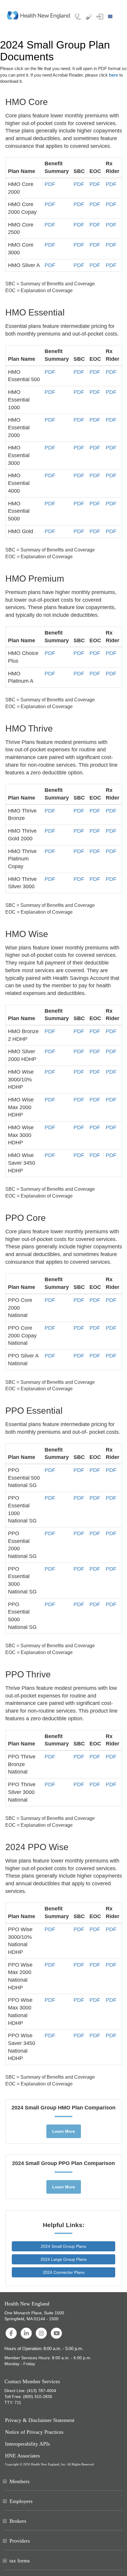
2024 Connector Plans (64, 2272)
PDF (50, 184)
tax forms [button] (20, 2561)
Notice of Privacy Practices (34, 2432)
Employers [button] (21, 2501)
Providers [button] (20, 2541)
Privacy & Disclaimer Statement (40, 2420)
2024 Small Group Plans (63, 2246)
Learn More (64, 2131)
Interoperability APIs (27, 2444)
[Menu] (111, 17)
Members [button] (19, 2481)
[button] (100, 17)
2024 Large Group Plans (63, 2259)
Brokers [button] (18, 2521)
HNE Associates (22, 2456)
